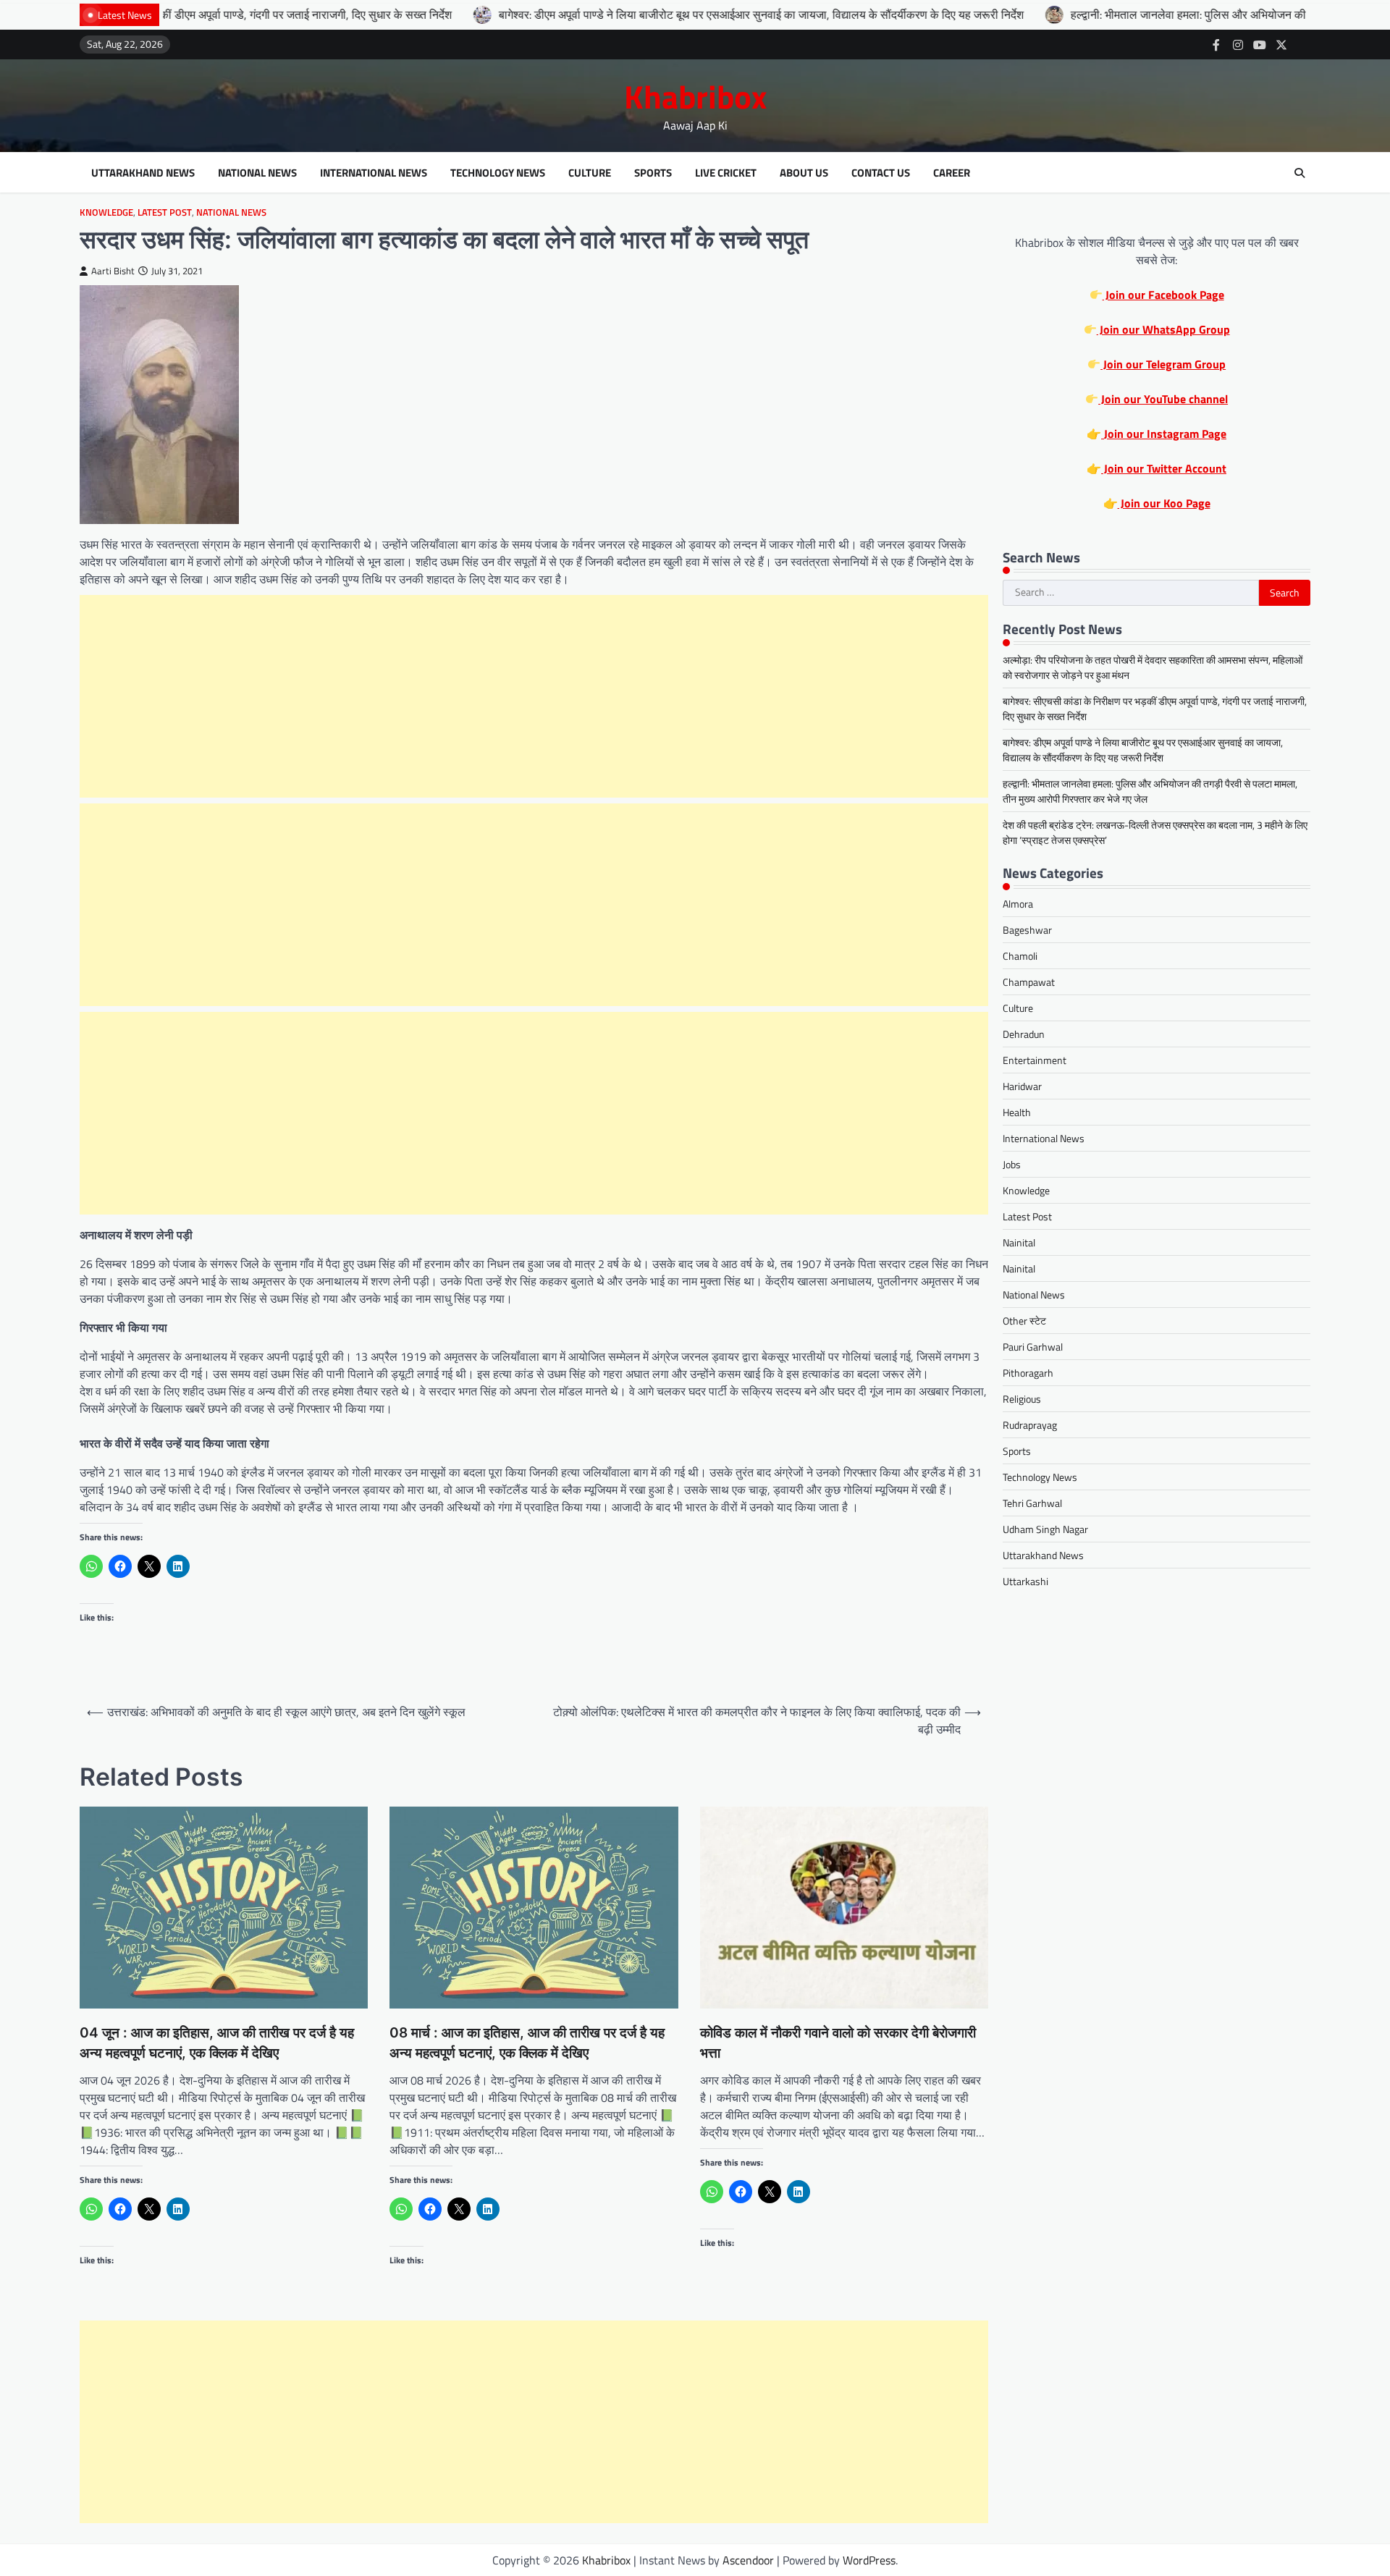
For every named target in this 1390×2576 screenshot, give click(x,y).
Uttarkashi (1025, 1581)
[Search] (1300, 173)
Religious (1022, 1399)
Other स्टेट (1024, 1321)
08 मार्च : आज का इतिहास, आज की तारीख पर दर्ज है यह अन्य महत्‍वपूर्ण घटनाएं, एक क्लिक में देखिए (527, 2043)
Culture (590, 173)
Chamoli (1020, 956)
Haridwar (1022, 1086)
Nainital (1019, 1242)
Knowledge (106, 212)
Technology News (498, 173)
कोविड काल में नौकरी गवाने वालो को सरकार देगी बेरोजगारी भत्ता (838, 2043)
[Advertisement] (534, 696)
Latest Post (165, 212)
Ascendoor (748, 2560)
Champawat (1029, 982)
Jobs (1012, 1164)
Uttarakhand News (143, 173)
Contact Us (881, 173)
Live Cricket (726, 173)
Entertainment (1035, 1060)
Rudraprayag (1030, 1425)
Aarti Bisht (113, 271)
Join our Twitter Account (1164, 468)
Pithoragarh (1028, 1373)
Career (952, 173)
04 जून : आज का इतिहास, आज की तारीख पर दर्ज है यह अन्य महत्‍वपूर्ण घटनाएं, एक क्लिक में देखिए (217, 2043)
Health (1017, 1112)
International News (374, 173)
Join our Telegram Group (1163, 364)
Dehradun (1024, 1034)
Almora (1018, 904)
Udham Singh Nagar (1045, 1529)
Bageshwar (1027, 930)
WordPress (869, 2560)
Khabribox (695, 96)
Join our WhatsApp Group (1163, 329)
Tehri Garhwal (1032, 1503)
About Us (804, 173)
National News (257, 173)
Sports (653, 173)
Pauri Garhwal (1033, 1347)
